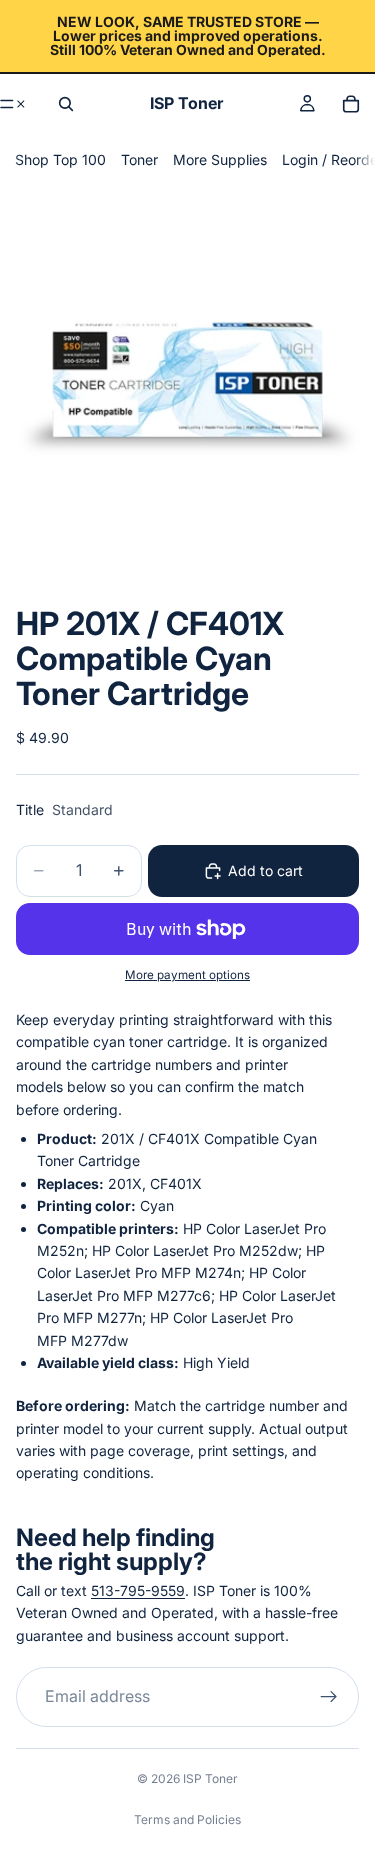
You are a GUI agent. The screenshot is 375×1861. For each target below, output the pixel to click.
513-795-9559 (138, 1590)
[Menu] (13, 104)
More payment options (187, 975)
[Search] (66, 104)
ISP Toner (210, 1778)
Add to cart (265, 870)
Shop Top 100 (60, 159)
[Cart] (351, 104)
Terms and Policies (187, 1819)
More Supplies (220, 159)
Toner (139, 159)
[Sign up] (329, 1697)
